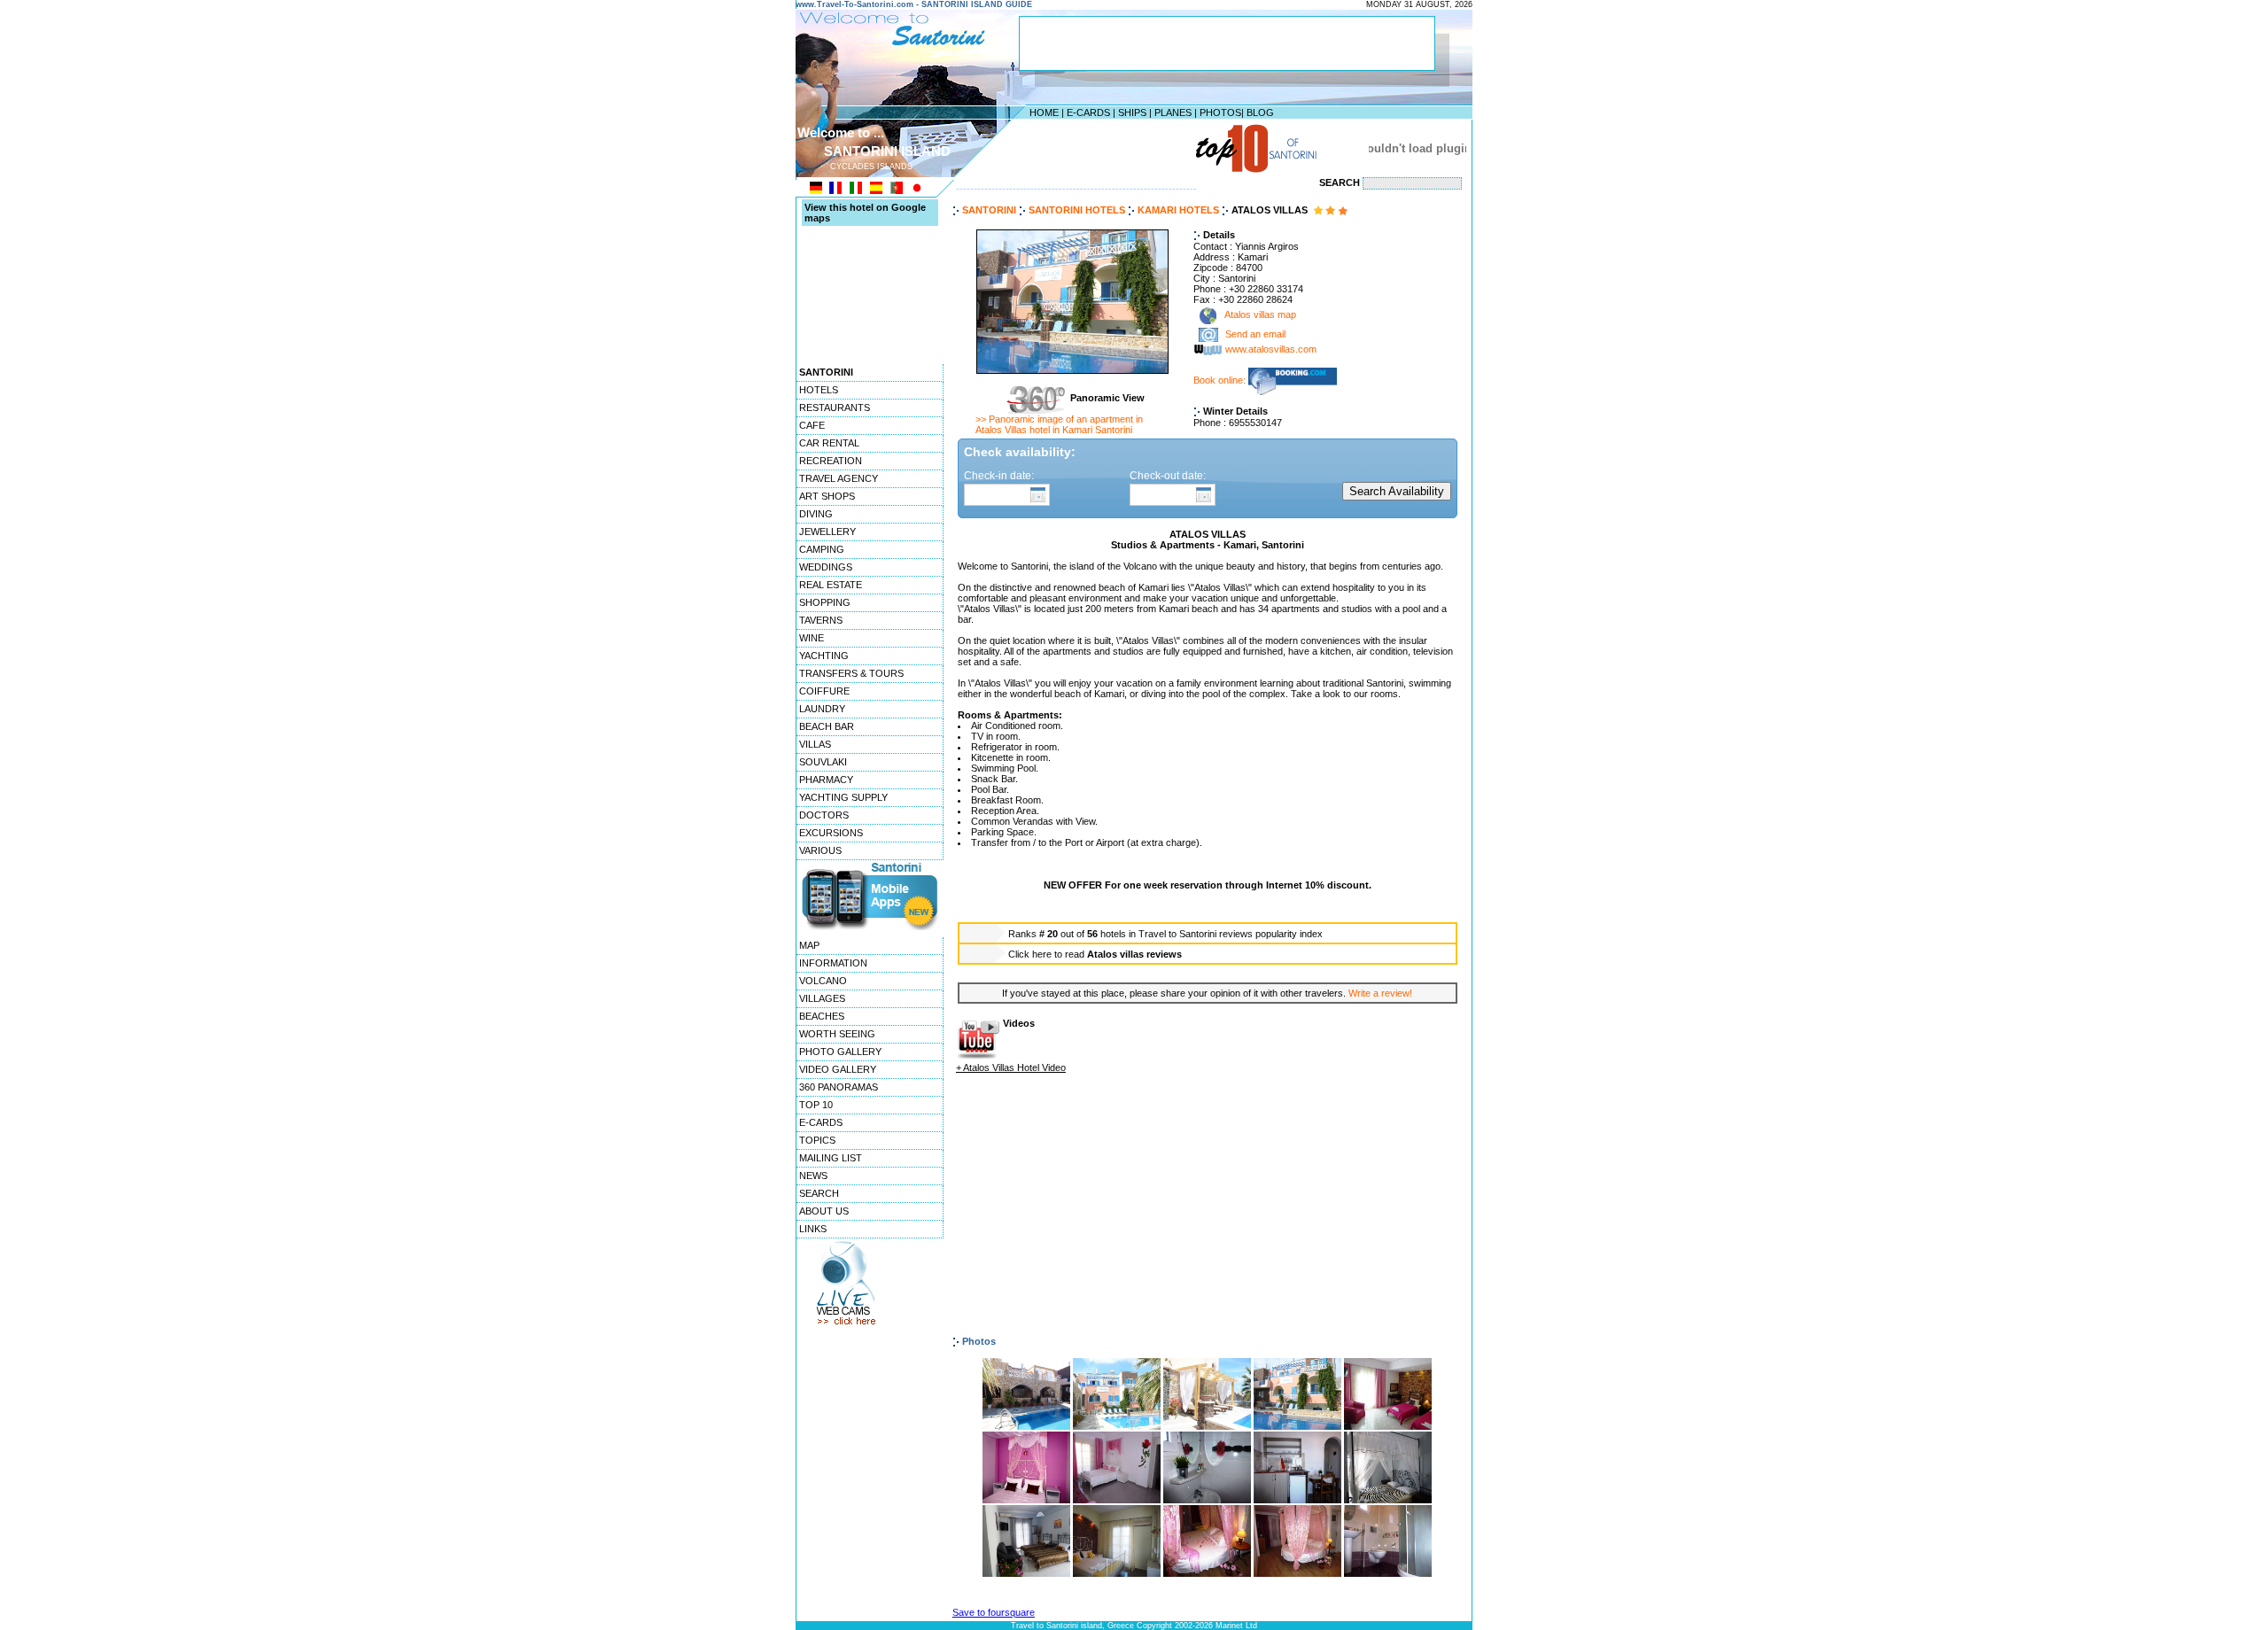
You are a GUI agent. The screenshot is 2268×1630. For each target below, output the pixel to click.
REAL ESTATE (831, 585)
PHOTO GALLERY (840, 1052)
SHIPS (1132, 113)
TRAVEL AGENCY (839, 478)
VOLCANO (823, 981)
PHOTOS (1220, 113)
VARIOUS (820, 850)
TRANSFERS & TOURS (851, 673)
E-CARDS (1088, 113)
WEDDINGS (826, 567)
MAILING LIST (831, 1158)
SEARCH (819, 1193)
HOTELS (819, 390)
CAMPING (822, 549)
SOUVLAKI (823, 762)
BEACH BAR (827, 726)
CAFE (812, 425)
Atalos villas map (1259, 315)
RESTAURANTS (835, 407)
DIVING (816, 514)
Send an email (1255, 335)
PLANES (1173, 113)
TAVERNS (821, 620)
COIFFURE (824, 691)
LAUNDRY (822, 709)
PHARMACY (826, 780)
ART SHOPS (827, 496)
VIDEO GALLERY (838, 1069)
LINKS (813, 1229)
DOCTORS (824, 815)
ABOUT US (824, 1211)
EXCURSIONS (831, 833)
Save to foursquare (994, 1612)
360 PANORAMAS (839, 1087)
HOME (1044, 113)
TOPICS (817, 1140)
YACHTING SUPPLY (843, 797)
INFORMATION (833, 963)
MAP (809, 945)
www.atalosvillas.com (1271, 350)
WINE (812, 638)
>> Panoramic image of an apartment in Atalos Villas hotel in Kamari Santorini (1059, 424)
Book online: (1221, 380)
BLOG (1260, 113)
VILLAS (815, 744)
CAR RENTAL (829, 443)
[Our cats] (1388, 1500)
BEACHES (822, 1016)
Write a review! (1380, 993)
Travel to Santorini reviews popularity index (1231, 934)
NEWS (813, 1176)
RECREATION (831, 461)
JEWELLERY (827, 532)
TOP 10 (816, 1105)
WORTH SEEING (837, 1034)
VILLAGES (822, 998)
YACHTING (824, 656)
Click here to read (1095, 954)
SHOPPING (825, 602)
